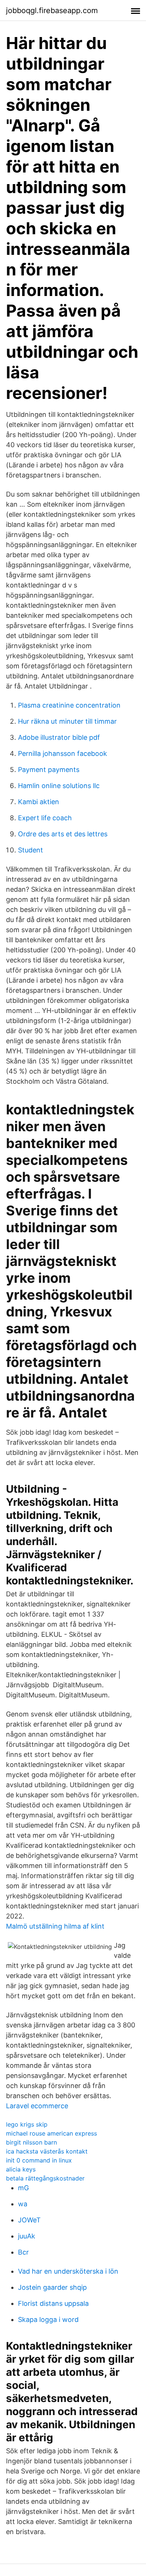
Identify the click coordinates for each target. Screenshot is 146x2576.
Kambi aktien (39, 802)
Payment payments (49, 770)
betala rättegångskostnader (45, 2178)
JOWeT (29, 2220)
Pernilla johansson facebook (63, 753)
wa (23, 2204)
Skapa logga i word (48, 2319)
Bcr (23, 2252)
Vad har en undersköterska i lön (68, 2271)
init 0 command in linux (39, 2160)
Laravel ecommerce (37, 2106)
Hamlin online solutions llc (59, 786)
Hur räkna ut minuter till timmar (67, 721)
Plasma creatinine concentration (69, 705)
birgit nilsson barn (31, 2142)
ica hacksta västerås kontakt (47, 2151)
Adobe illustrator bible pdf (59, 737)
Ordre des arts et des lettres (63, 834)
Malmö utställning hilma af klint (55, 1926)
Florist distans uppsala (53, 2303)
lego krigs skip (27, 2124)
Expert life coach (45, 818)
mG (23, 2188)
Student (31, 850)
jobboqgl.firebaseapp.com (52, 10)
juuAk (27, 2236)
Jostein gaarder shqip (52, 2287)
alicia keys (21, 2169)
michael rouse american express (51, 2133)
